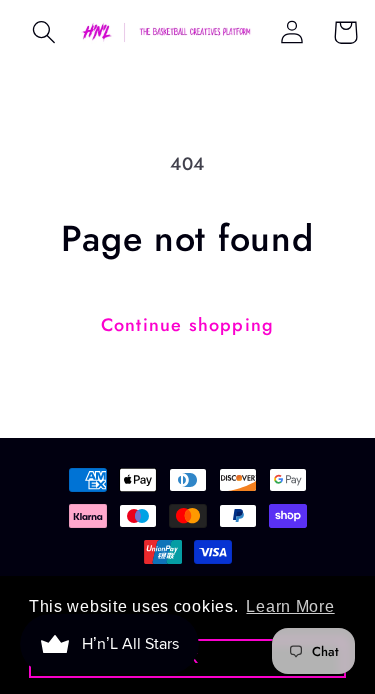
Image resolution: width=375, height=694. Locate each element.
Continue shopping (187, 325)
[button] (44, 32)
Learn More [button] (290, 606)
